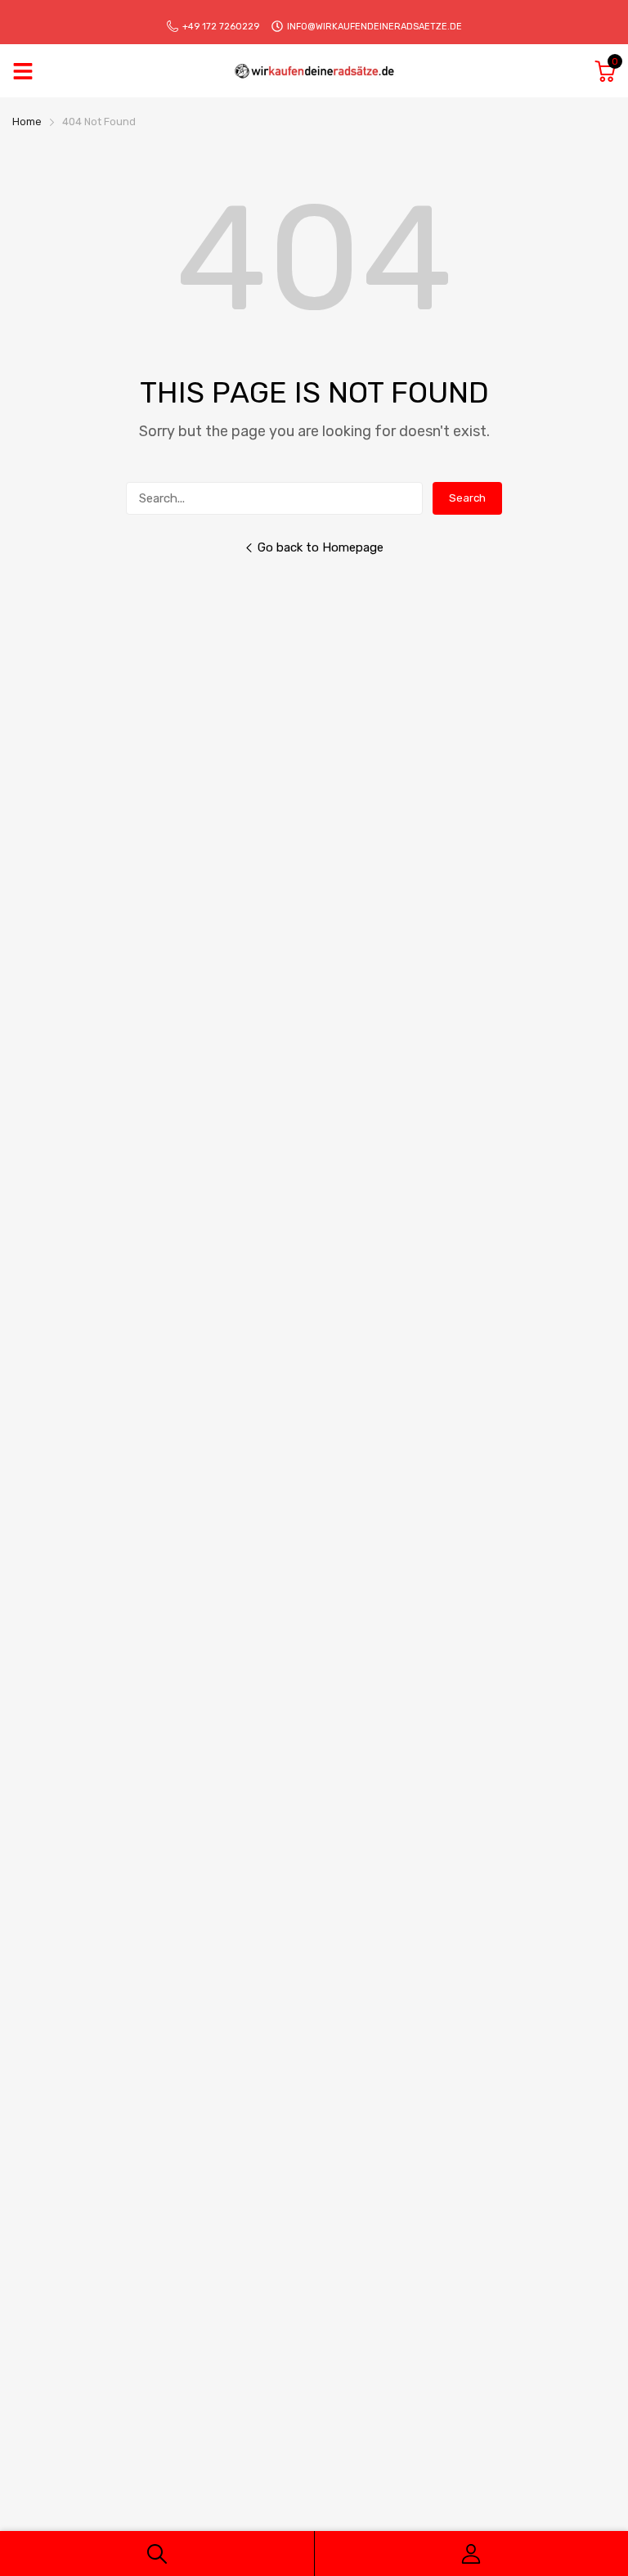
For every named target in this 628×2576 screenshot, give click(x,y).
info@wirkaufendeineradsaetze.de (375, 27)
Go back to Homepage (321, 547)
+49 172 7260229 (221, 27)
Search (467, 498)
